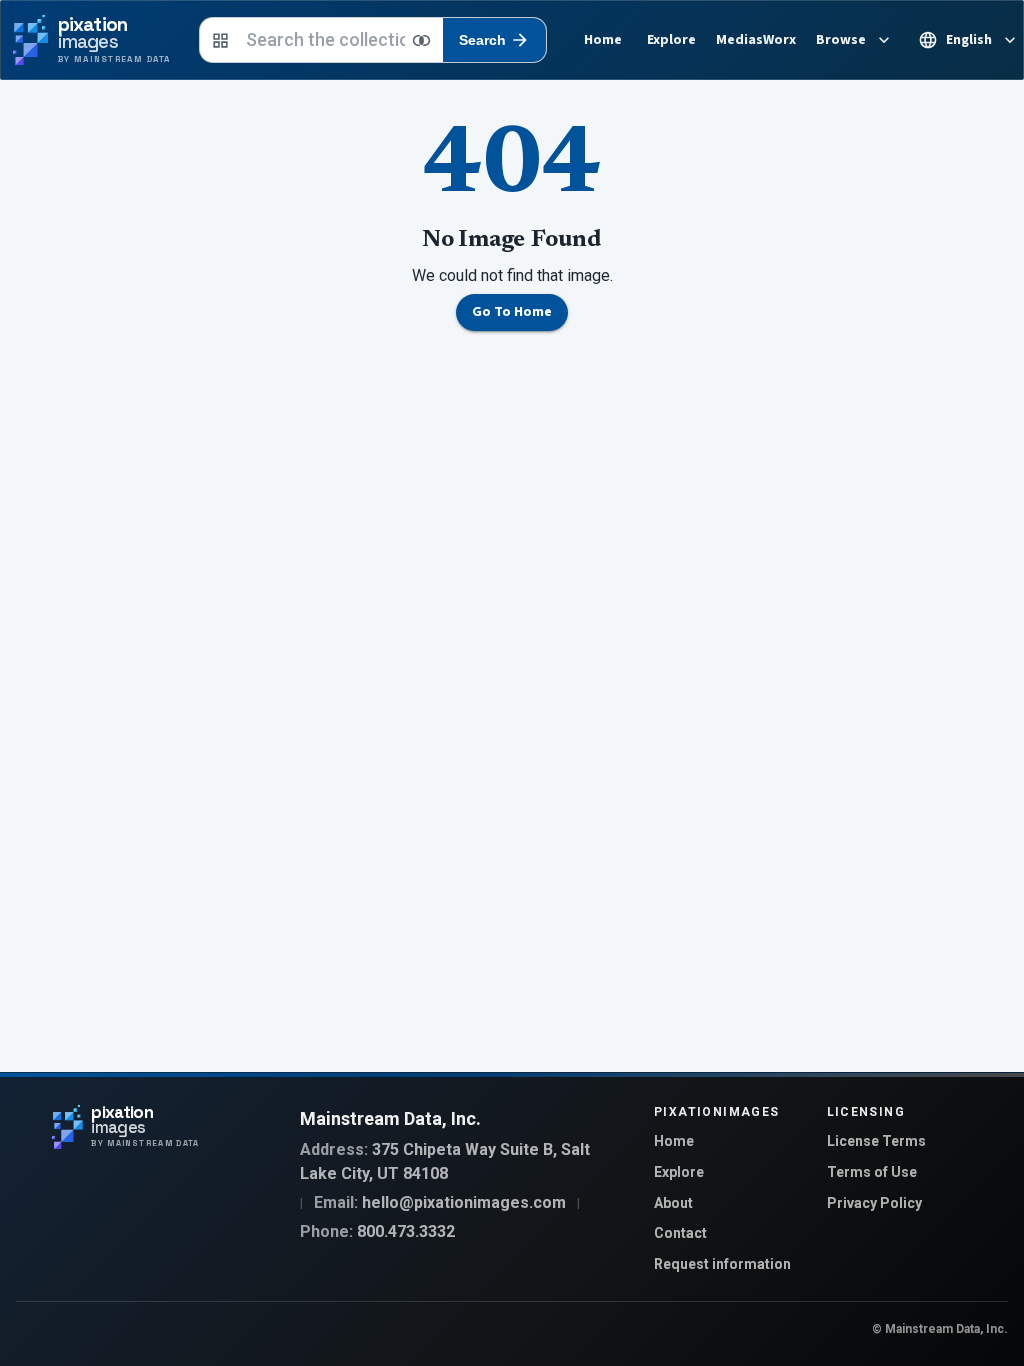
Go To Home (512, 312)
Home (603, 40)
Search (482, 40)
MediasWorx (756, 40)
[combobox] (325, 40)
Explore (671, 40)
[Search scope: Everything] (221, 40)
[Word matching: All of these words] (422, 40)
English (969, 40)
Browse (841, 40)
